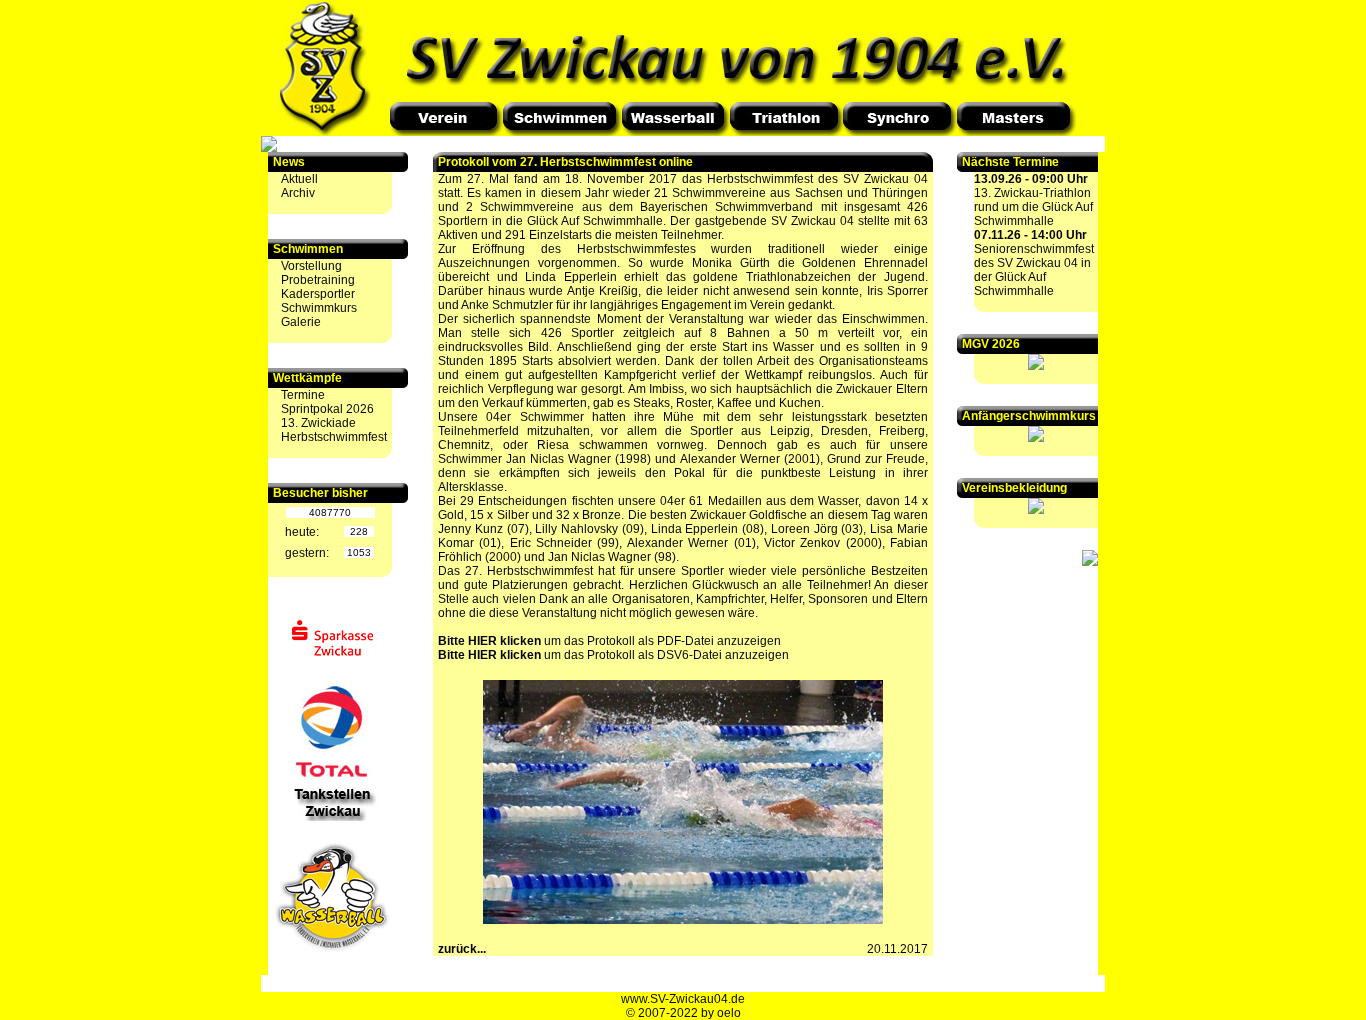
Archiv (298, 193)
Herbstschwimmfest (334, 437)
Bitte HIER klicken (489, 641)
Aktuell (299, 179)
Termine (303, 395)
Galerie (301, 322)
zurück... (462, 949)
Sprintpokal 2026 (327, 409)
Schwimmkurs (319, 308)
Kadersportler (318, 294)
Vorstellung (311, 266)
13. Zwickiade (318, 423)
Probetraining (318, 280)
